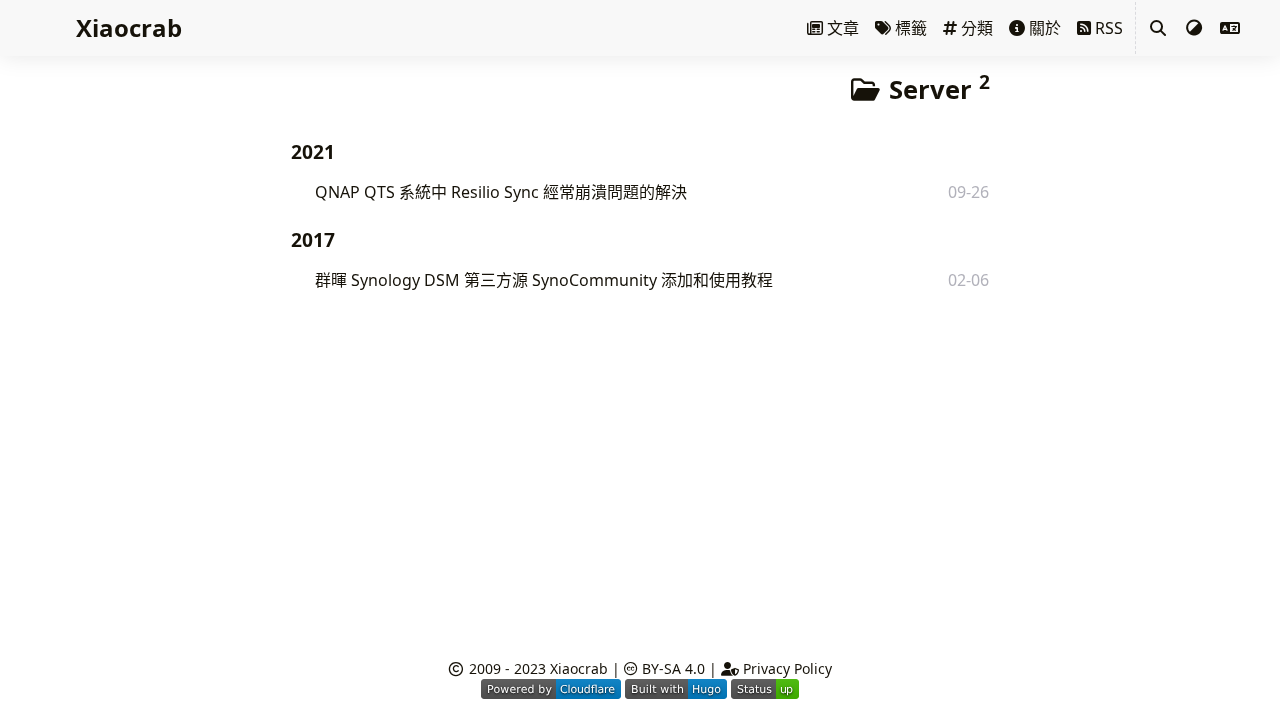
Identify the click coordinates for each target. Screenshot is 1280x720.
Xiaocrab (579, 668)
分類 (975, 28)
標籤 (909, 28)
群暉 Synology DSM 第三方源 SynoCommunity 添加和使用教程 (544, 280)
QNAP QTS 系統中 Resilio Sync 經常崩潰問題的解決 (501, 192)
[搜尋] (1158, 28)
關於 (1043, 28)
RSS (1107, 28)
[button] (1230, 28)
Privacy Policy (785, 668)
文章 (841, 28)
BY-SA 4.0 (671, 668)
